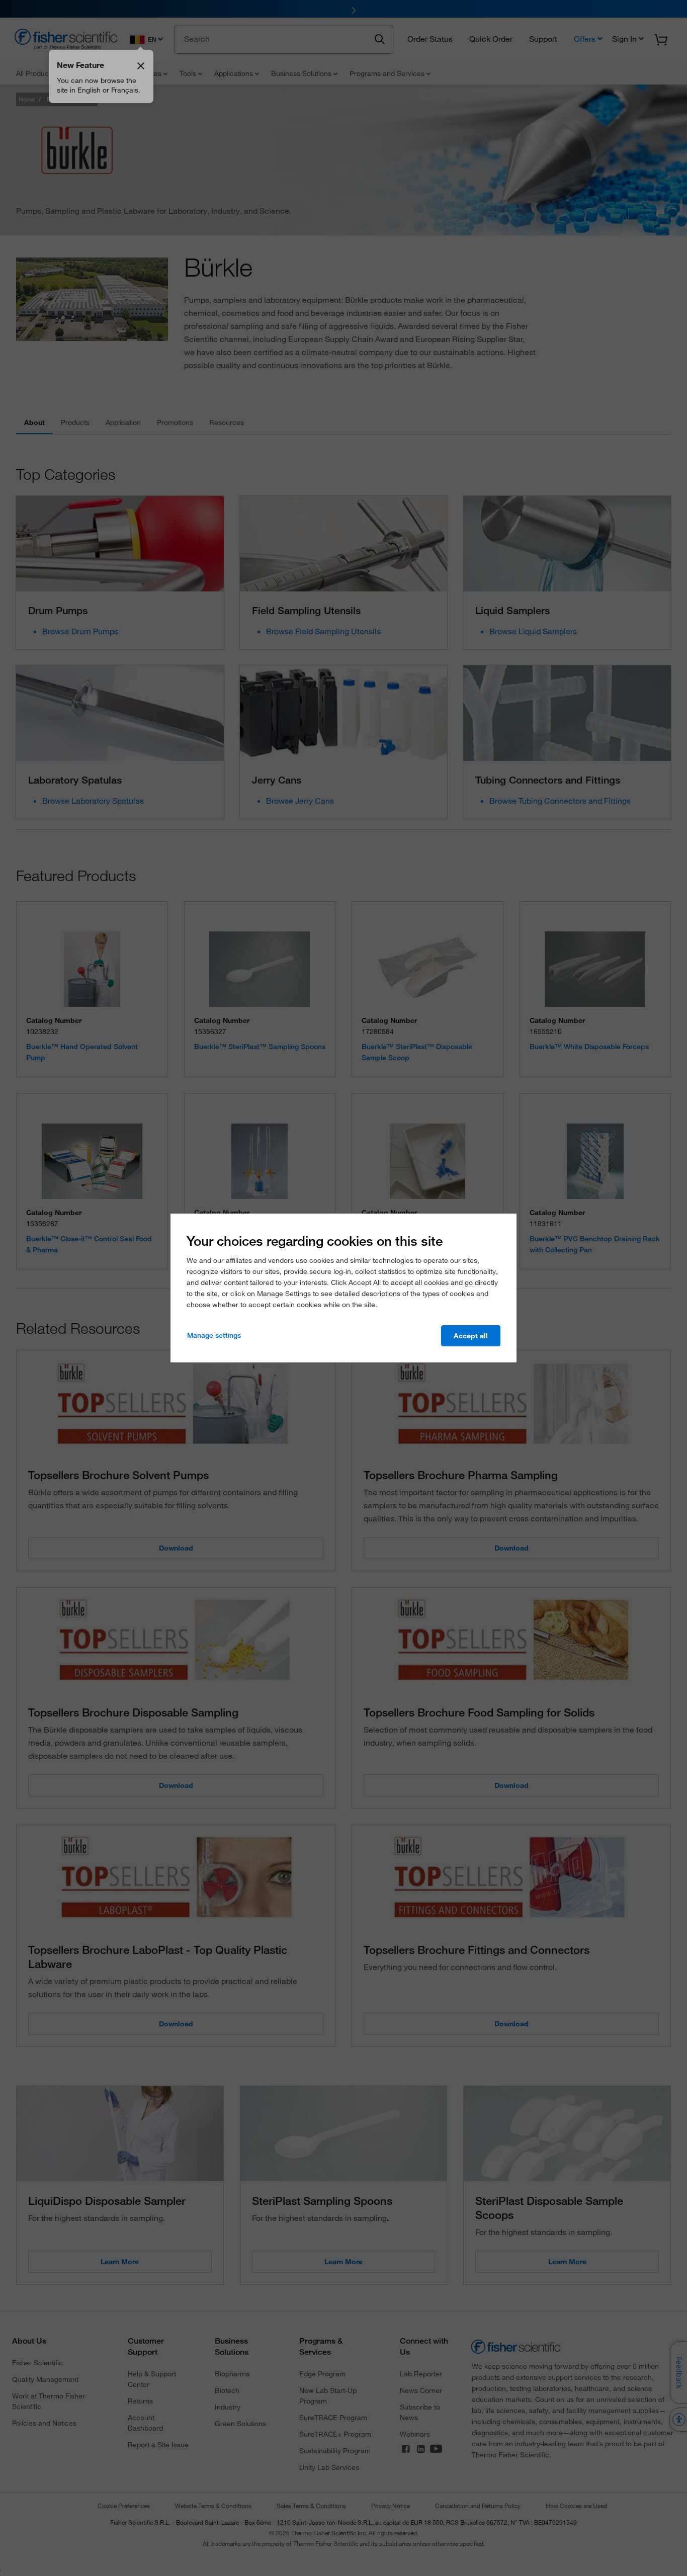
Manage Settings (214, 1335)
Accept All (471, 1336)
